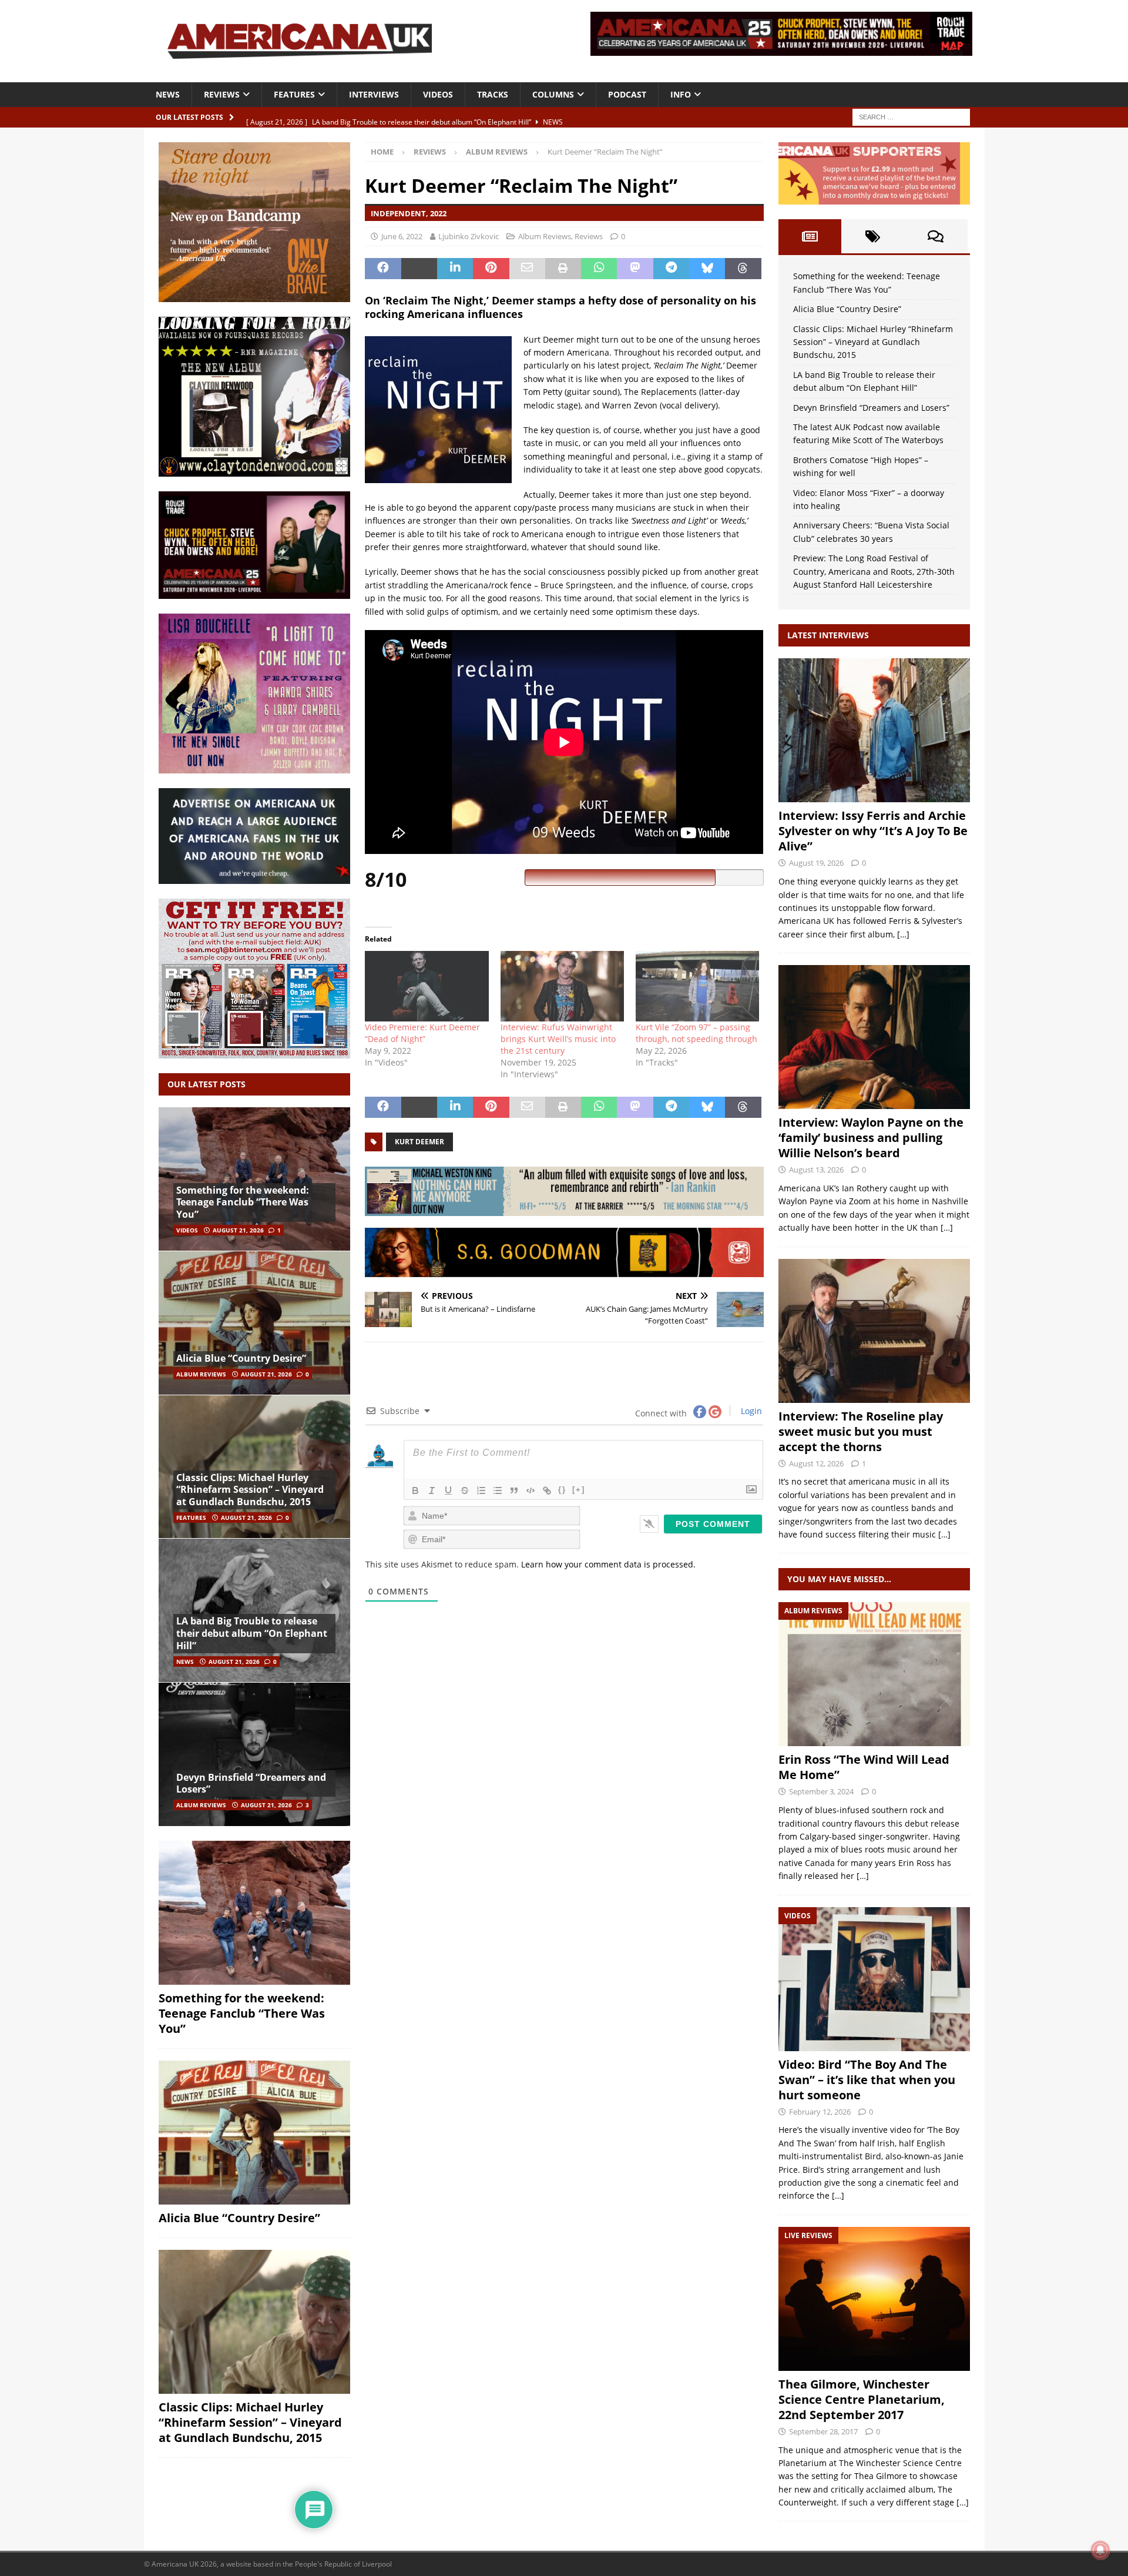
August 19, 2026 (816, 863)
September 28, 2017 (823, 2431)
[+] (579, 1490)
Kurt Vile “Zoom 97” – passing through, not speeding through (696, 1033)
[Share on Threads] (743, 269)
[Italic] (432, 1490)
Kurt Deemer (419, 1142)
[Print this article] (563, 269)
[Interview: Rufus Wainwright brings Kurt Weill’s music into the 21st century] (562, 986)
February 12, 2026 (820, 2112)
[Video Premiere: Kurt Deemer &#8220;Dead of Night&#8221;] (427, 986)
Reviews (222, 94)
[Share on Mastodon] (635, 269)
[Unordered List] (498, 1490)
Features (294, 94)
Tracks (493, 94)
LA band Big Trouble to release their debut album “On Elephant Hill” (252, 1633)
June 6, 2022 (402, 236)
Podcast (627, 94)
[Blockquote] (514, 1490)
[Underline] (448, 1490)
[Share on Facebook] (383, 269)
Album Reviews (545, 236)
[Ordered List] (481, 1490)
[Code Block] (531, 1490)
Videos (438, 94)
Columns (553, 94)
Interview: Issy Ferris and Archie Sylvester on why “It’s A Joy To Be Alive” (873, 831)
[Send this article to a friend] (527, 269)
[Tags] (873, 236)
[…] (903, 934)
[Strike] (465, 1490)
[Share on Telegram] (671, 269)
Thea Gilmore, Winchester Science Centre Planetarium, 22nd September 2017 (862, 2399)
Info (681, 94)
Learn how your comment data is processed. (608, 1564)
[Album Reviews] (874, 1674)
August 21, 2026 (238, 1230)
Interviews (374, 94)
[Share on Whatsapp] (599, 269)
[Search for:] (911, 116)
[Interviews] (874, 730)
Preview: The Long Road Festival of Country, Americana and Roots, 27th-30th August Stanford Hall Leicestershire (874, 571)
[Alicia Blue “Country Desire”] (254, 1323)
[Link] (547, 1490)
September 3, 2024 (821, 1791)
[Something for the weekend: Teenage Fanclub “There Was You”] (254, 1179)
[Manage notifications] (1100, 2550)
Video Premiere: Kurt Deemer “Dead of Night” (422, 1033)
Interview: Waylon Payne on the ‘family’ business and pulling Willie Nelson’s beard (871, 1138)
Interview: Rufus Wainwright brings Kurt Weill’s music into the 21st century (558, 1039)
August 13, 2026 (816, 1170)
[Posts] (810, 236)
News (168, 94)
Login (750, 1411)
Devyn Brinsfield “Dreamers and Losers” (251, 1783)
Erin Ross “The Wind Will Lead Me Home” (864, 1767)
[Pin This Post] (491, 269)
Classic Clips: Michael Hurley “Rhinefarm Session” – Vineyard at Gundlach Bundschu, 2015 (250, 1490)
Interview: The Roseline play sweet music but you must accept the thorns (861, 1431)
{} (562, 1490)
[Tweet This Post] (419, 269)
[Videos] (874, 1979)
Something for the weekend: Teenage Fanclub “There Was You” (243, 1202)
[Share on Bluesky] (707, 269)
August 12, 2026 (816, 1463)
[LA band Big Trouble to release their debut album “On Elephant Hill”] (254, 1610)
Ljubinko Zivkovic (469, 236)
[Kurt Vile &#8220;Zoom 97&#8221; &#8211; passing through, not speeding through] (697, 986)
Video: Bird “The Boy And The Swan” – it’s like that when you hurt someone (867, 2080)
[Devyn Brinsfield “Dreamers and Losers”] (254, 1754)
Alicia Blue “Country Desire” (241, 1358)
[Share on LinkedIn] (455, 269)
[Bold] (415, 1490)
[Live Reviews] (874, 2299)
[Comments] (936, 236)
